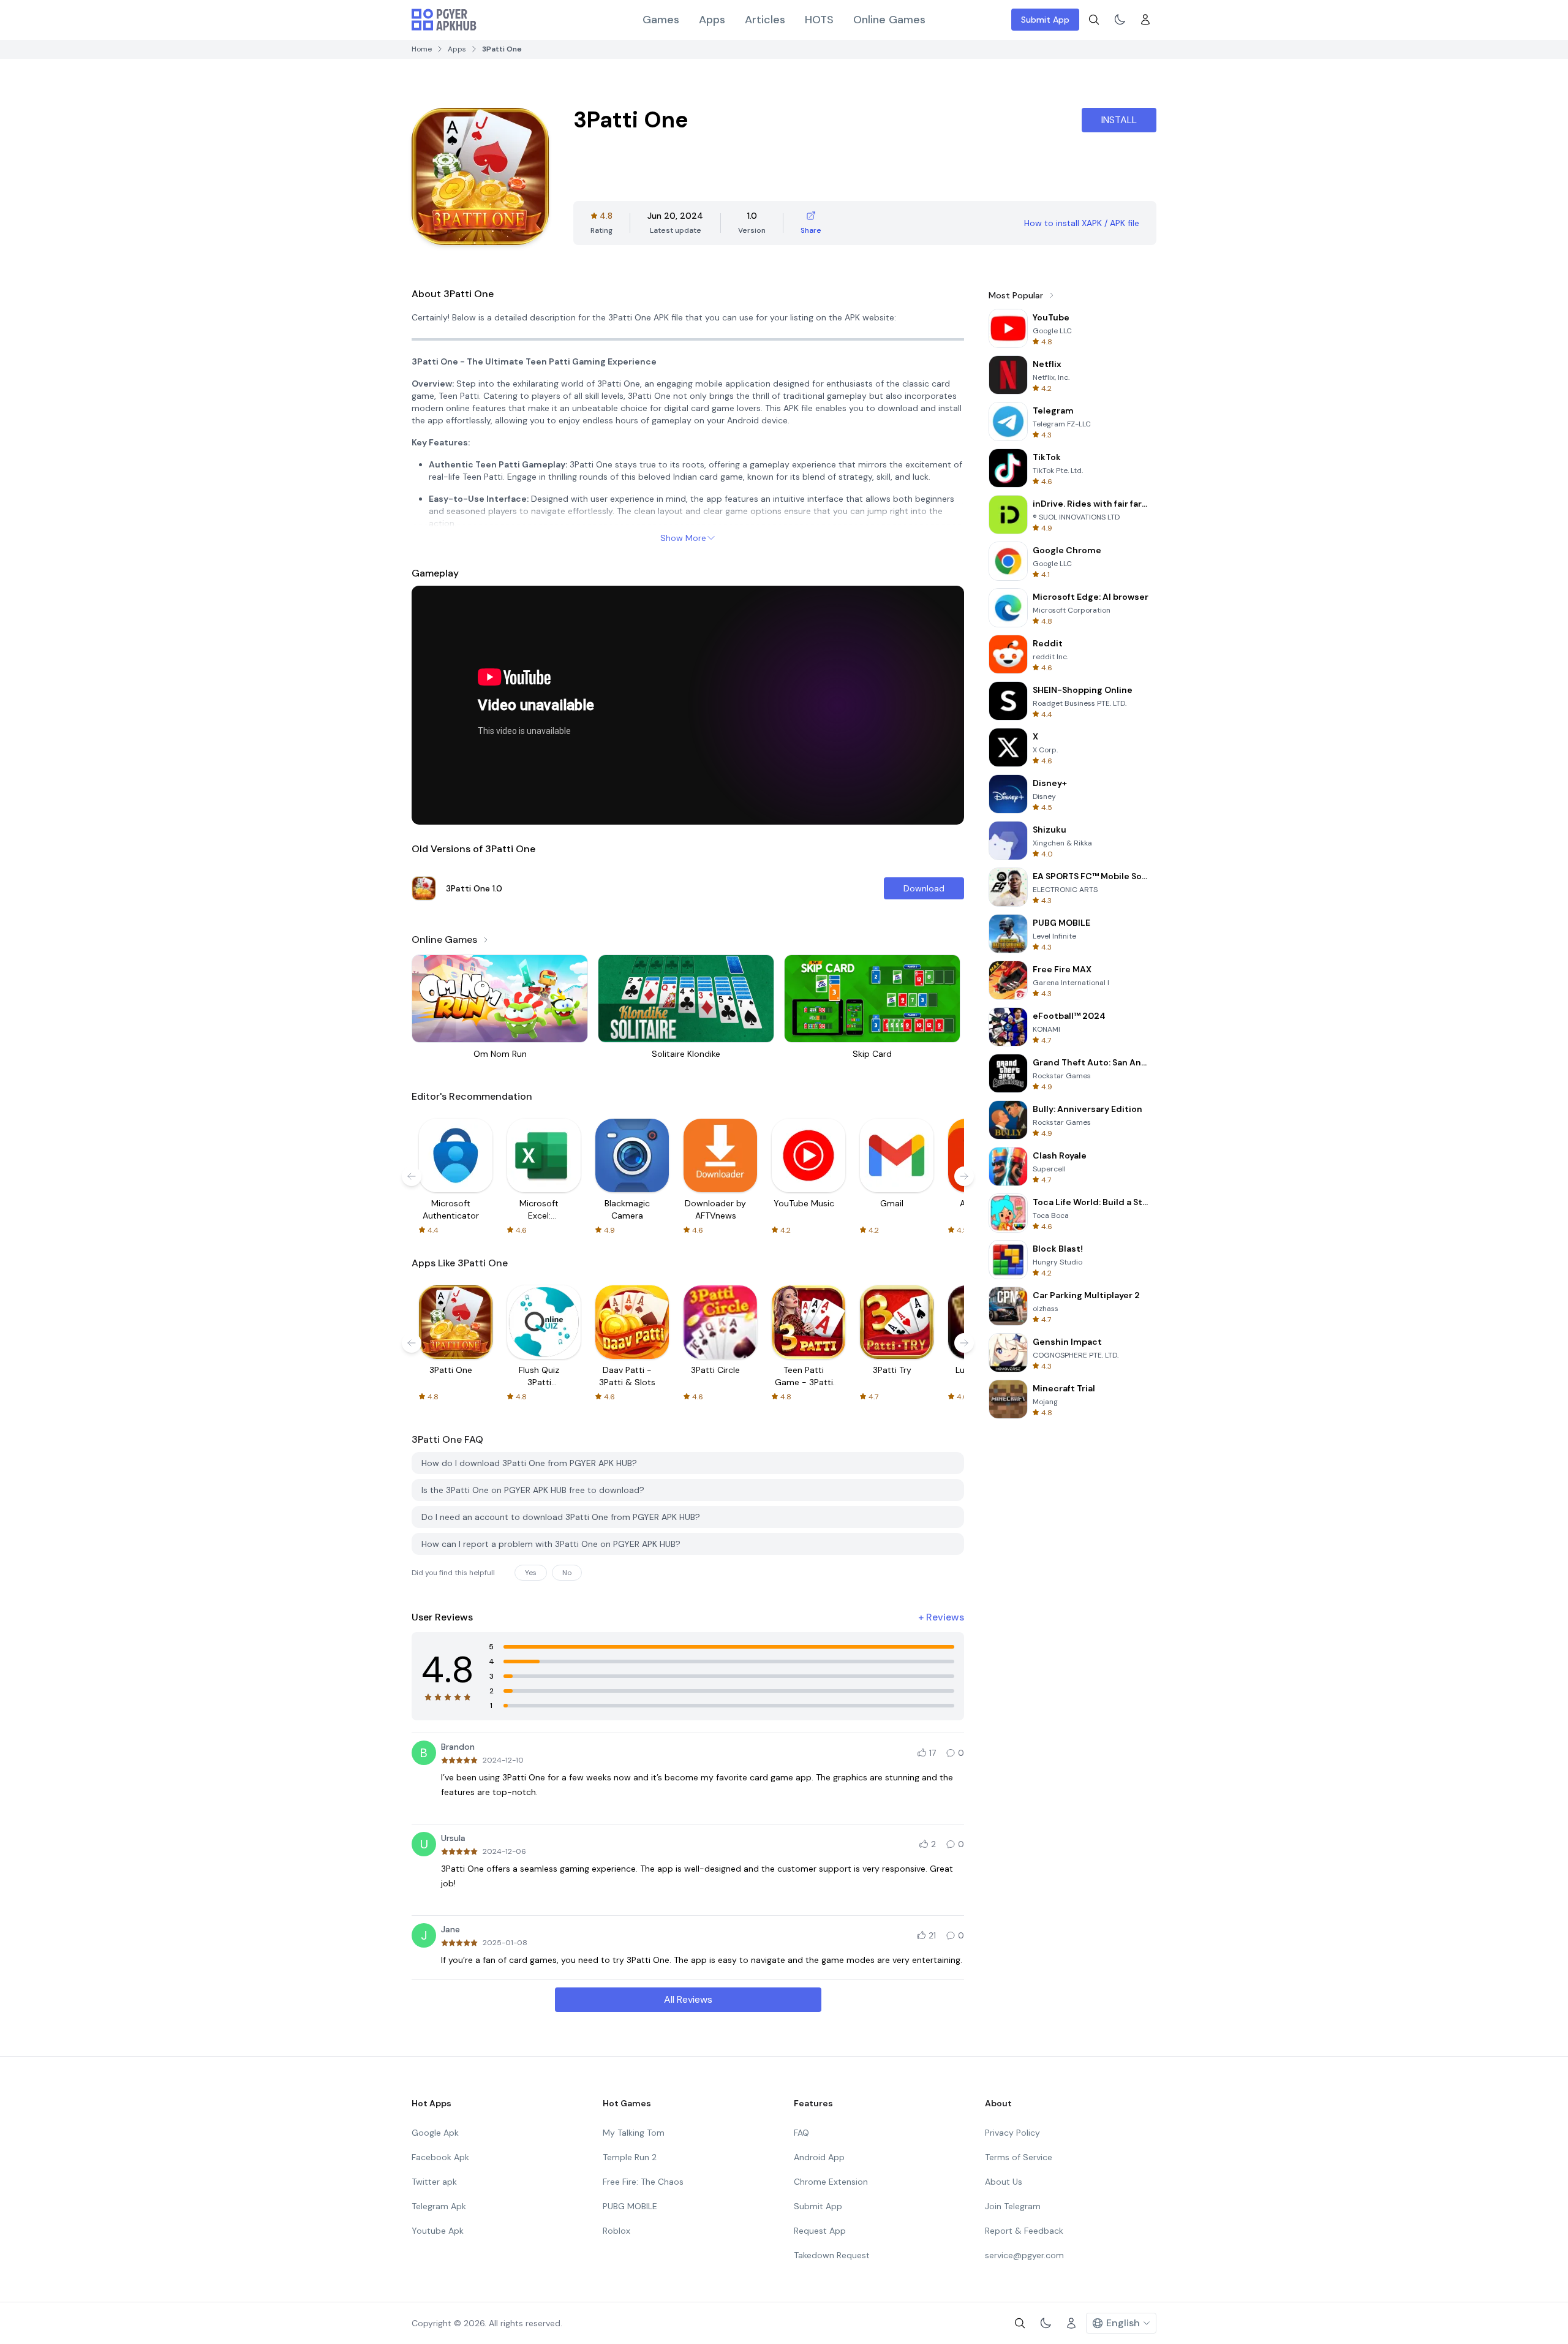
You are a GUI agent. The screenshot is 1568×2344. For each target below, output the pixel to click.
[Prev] (412, 1176)
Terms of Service (1019, 2157)
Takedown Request (832, 2255)
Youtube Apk (438, 2231)
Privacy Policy (1012, 2133)
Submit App (1045, 20)
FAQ (801, 2133)
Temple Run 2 (630, 2157)
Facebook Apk (440, 2157)
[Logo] (444, 20)
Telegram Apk (439, 2206)
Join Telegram (1013, 2206)
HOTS (819, 20)
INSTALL (1119, 120)
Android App (819, 2157)
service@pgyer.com (1024, 2255)
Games (661, 20)
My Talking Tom (634, 2133)
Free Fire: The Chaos (643, 2182)
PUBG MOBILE (630, 2206)
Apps (712, 20)
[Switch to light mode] (1120, 20)
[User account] (1145, 20)
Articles (765, 20)
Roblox (616, 2231)
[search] (1094, 20)
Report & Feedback (1024, 2231)
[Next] (964, 1176)
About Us (1004, 2182)
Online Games (889, 20)
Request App (820, 2231)
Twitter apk (434, 2182)
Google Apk (435, 2133)
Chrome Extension (831, 2182)
